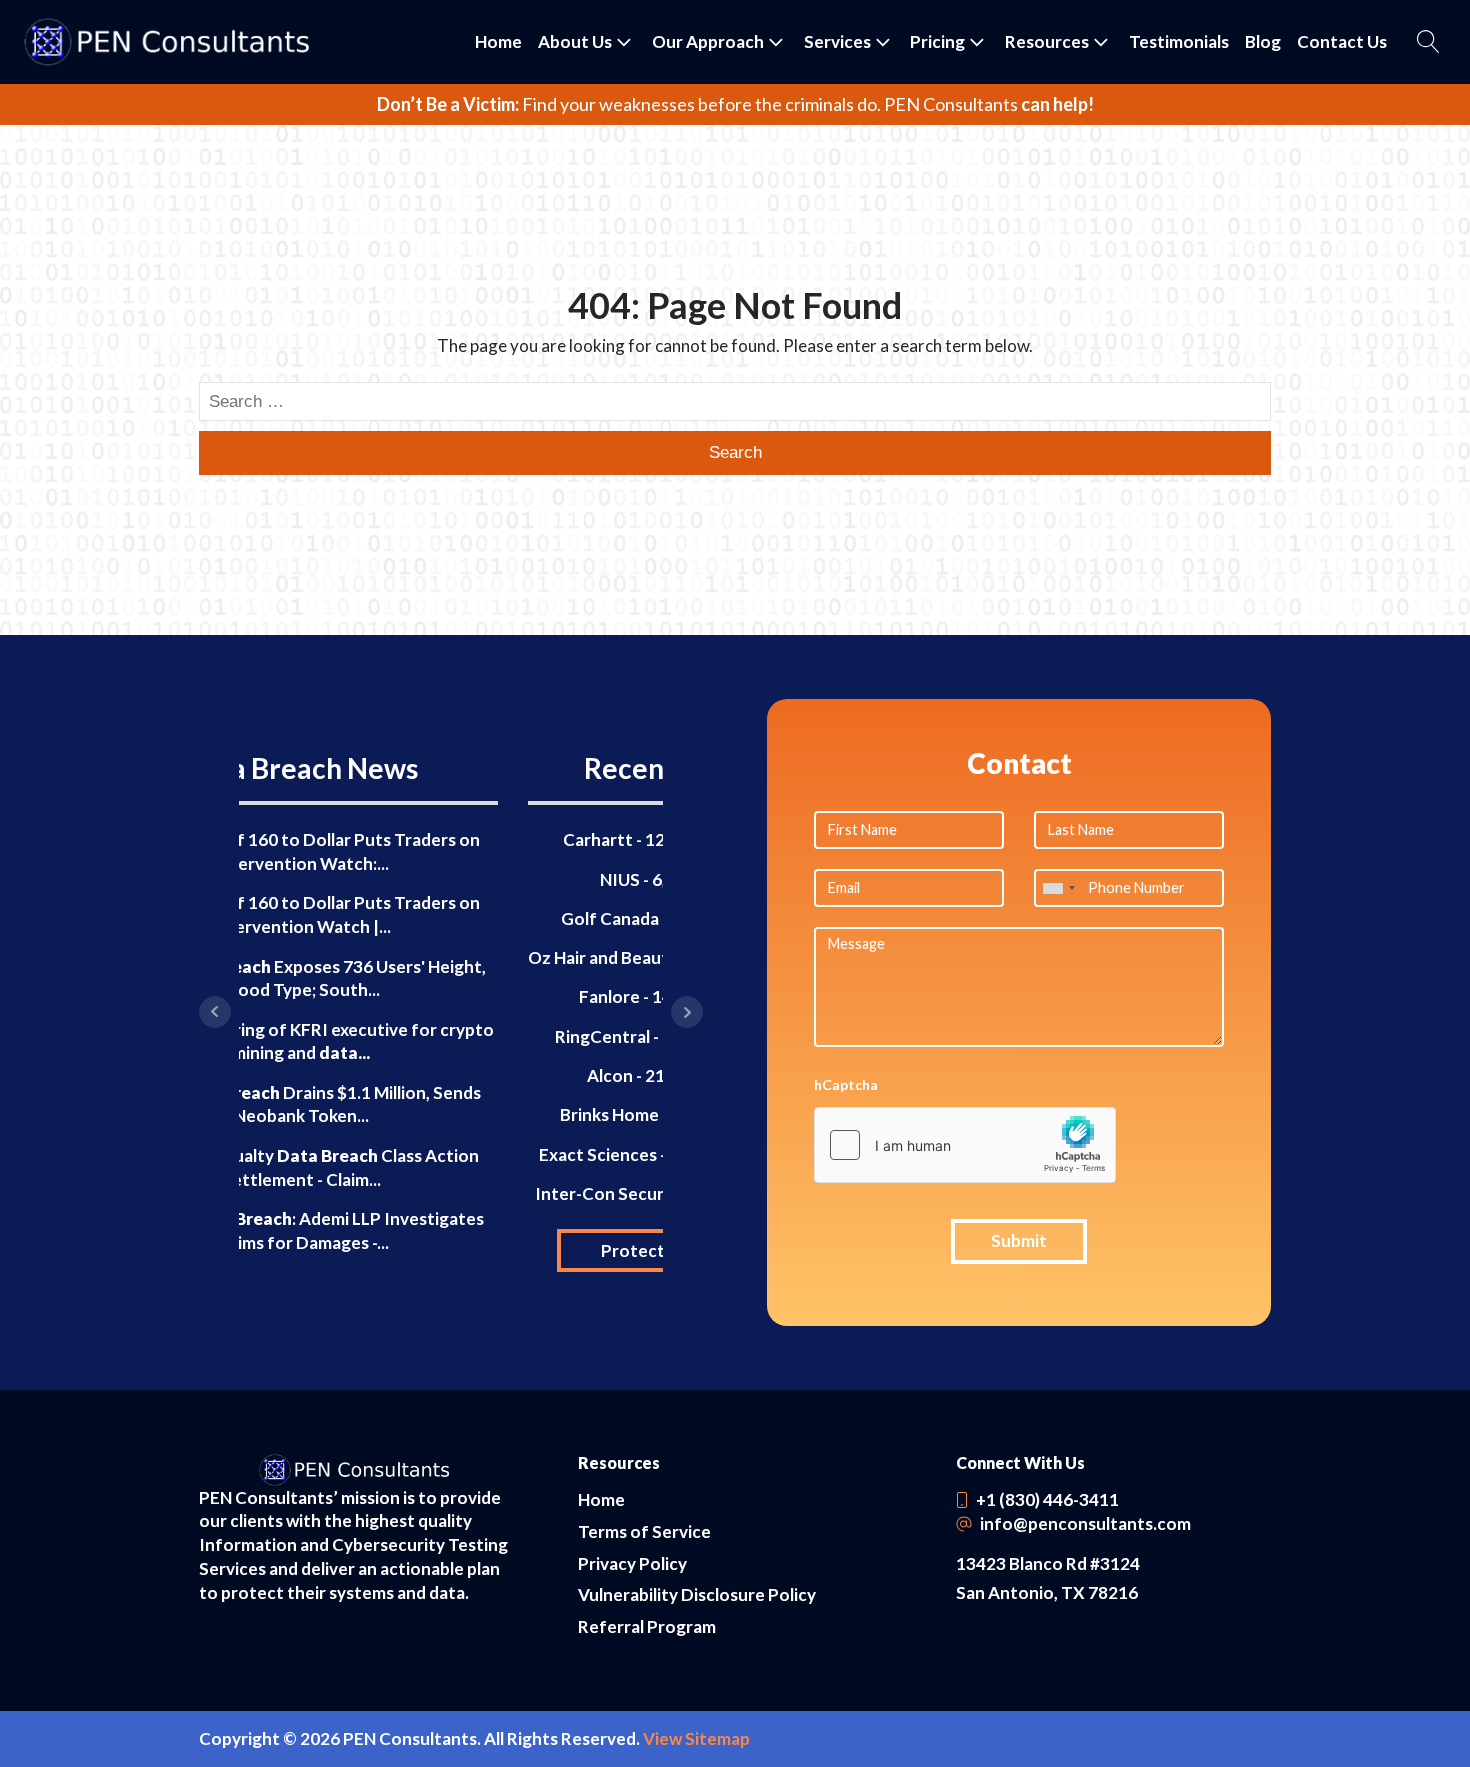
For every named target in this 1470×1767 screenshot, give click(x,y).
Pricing (937, 41)
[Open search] (1428, 41)
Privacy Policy (632, 1563)
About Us (575, 41)
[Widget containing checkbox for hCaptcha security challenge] (965, 1145)
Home (498, 41)
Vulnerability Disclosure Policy (697, 1594)
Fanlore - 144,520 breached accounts (451, 996)
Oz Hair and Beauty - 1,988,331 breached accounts (451, 957)
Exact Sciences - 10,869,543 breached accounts (451, 1154)
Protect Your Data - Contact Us (451, 1250)
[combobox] (1058, 888)
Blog (1263, 41)
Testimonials (1179, 41)
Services (837, 41)
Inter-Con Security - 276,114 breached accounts (451, 1193)
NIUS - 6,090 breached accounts (451, 879)
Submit (1019, 1240)
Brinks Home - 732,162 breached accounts (451, 1114)
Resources (1047, 41)
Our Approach (708, 41)
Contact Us (1342, 41)
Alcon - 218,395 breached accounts (451, 1075)
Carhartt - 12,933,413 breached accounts (451, 839)
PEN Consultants (951, 104)
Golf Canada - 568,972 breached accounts (451, 918)
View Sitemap (696, 1738)
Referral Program (647, 1626)
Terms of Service (644, 1531)
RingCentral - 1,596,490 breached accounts (451, 1036)
